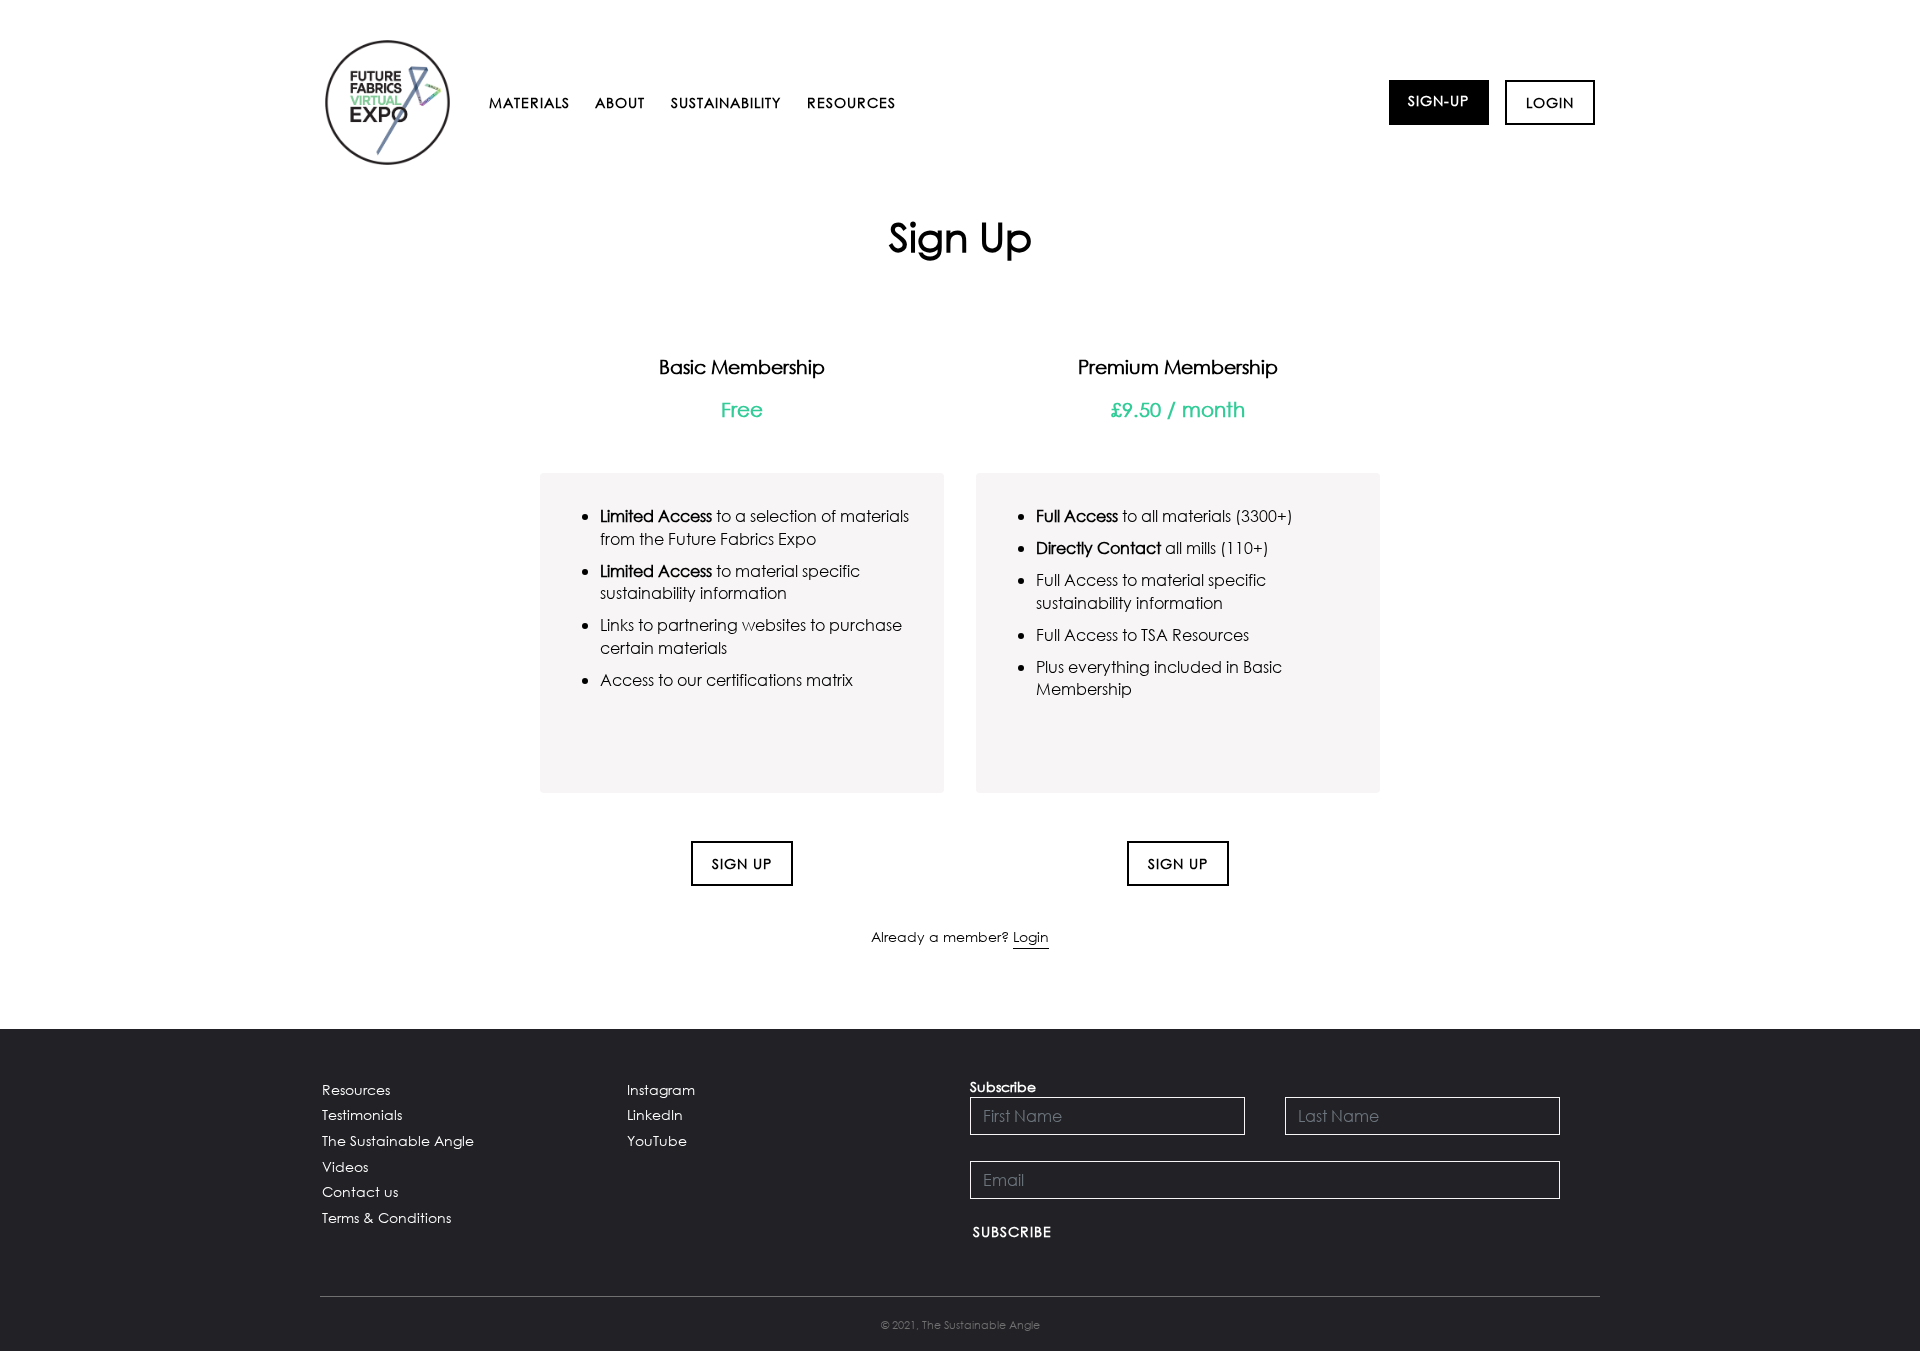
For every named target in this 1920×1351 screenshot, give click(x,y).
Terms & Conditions (386, 1217)
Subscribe (1012, 1231)
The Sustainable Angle (398, 1140)
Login (1550, 102)
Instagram (661, 1089)
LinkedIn (655, 1114)
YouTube (657, 1140)
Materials (529, 102)
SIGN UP (742, 863)
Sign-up (1438, 100)
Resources (851, 102)
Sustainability (726, 102)
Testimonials (362, 1114)
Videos (345, 1166)
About (620, 102)
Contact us (360, 1191)
